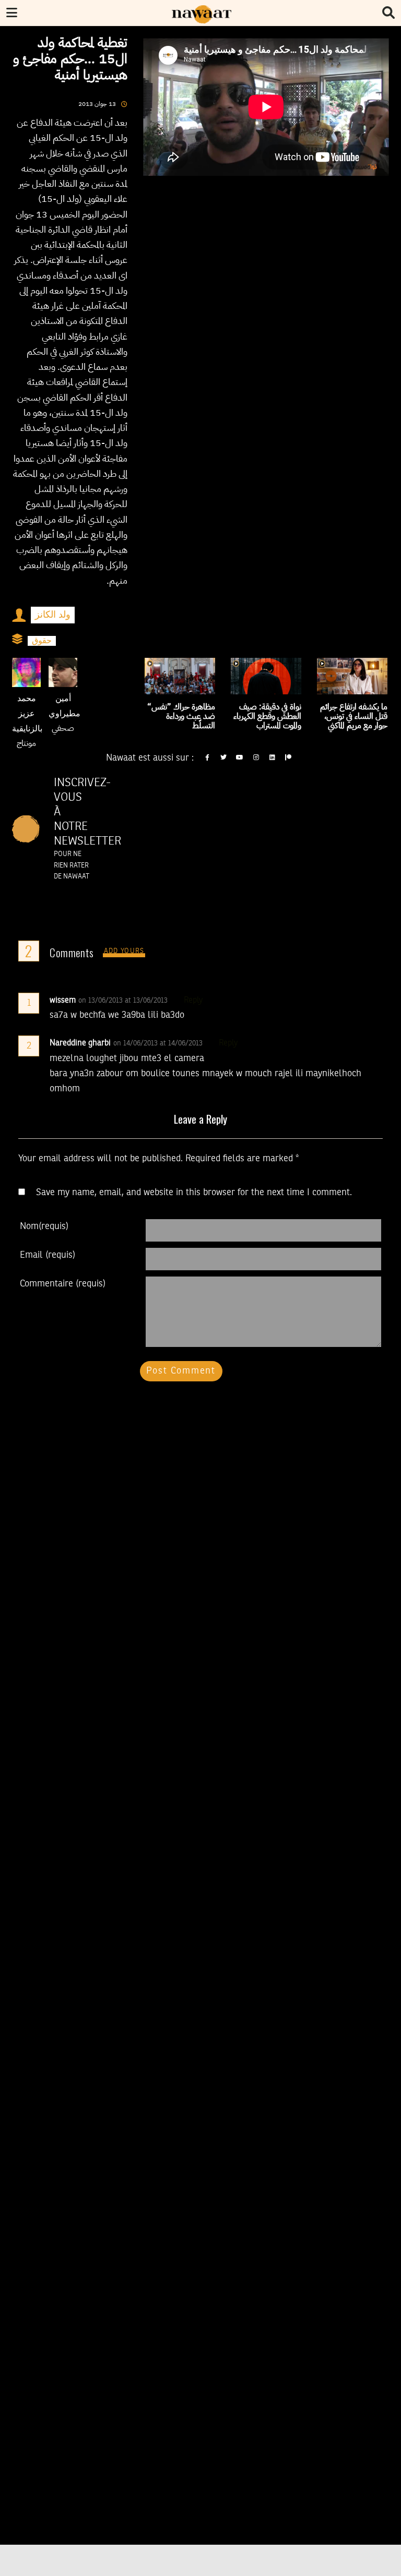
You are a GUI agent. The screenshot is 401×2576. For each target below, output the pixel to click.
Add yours (124, 951)
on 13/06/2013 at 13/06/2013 (124, 1001)
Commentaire (63, 1284)
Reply (193, 1001)
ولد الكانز (53, 615)
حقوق (42, 641)
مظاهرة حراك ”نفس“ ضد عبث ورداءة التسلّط (181, 716)
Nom (44, 1226)
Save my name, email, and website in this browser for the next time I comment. (194, 1193)
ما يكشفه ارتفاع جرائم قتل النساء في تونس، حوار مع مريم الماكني (354, 716)
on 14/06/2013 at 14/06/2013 (159, 1043)
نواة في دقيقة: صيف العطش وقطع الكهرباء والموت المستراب (267, 716)
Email (48, 1255)
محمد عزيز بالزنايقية (27, 714)
